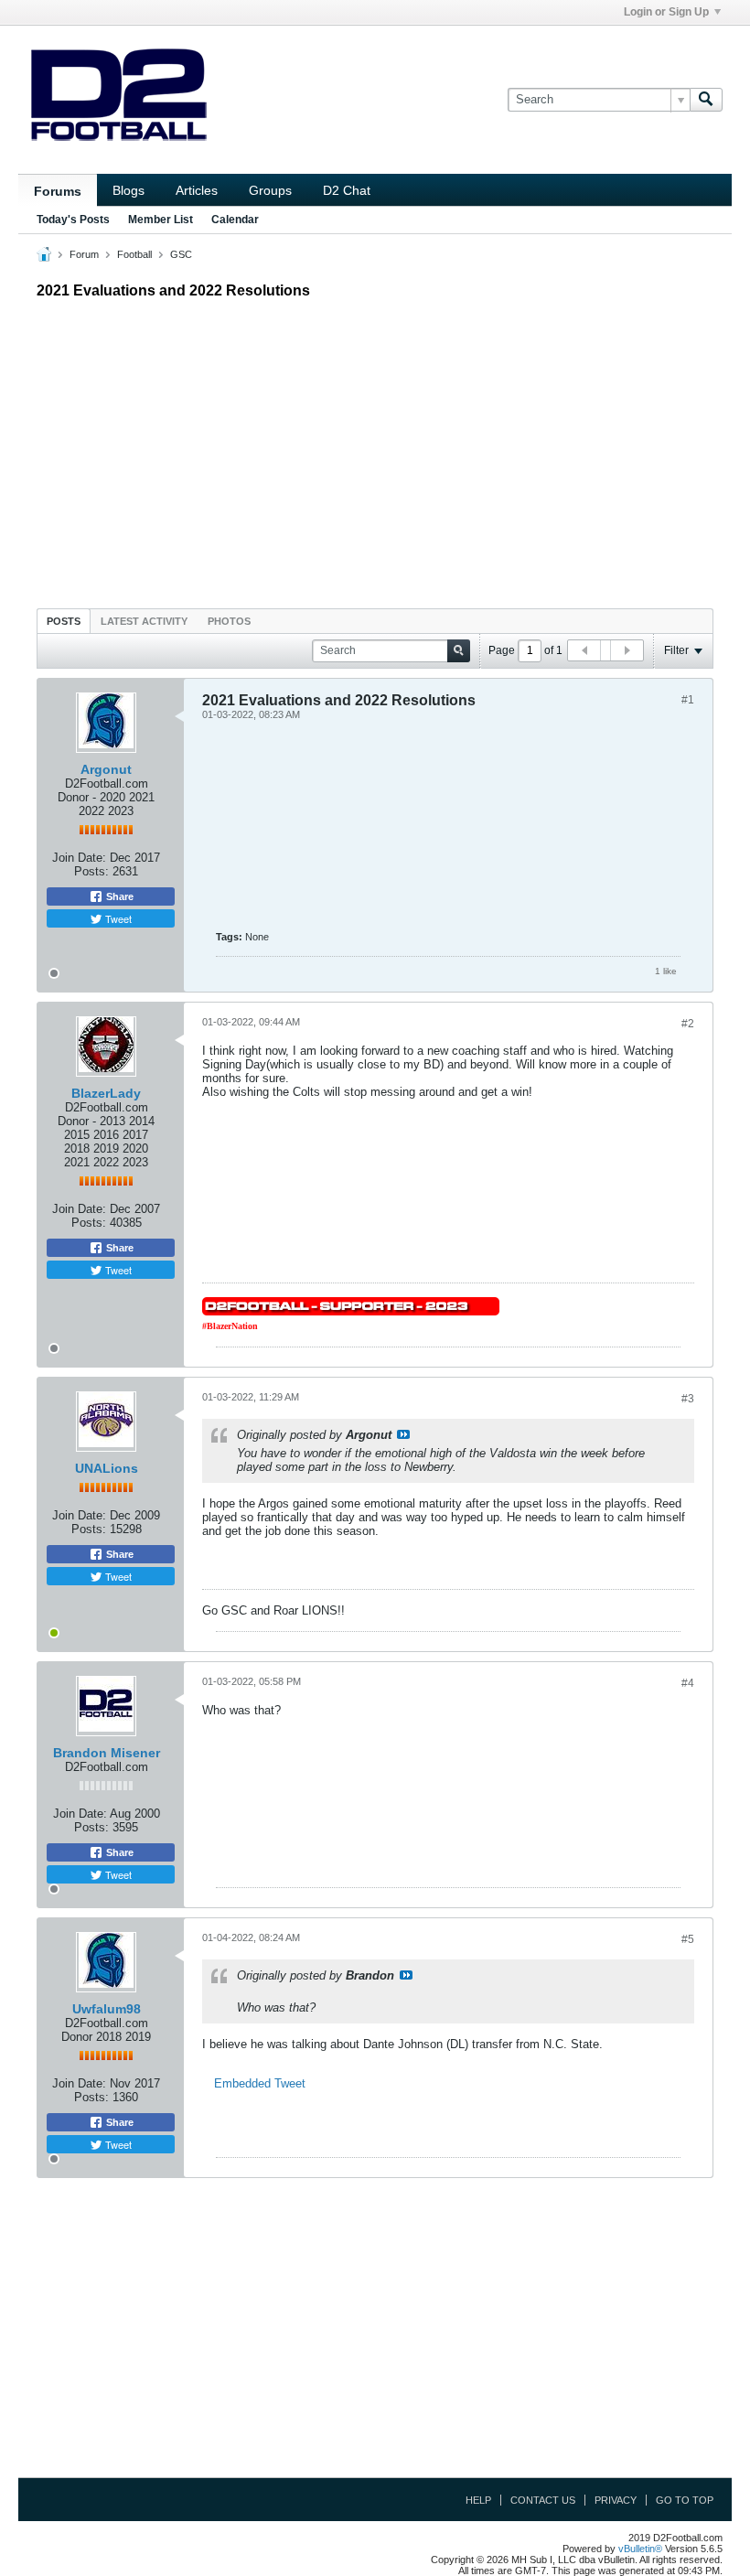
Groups (270, 190)
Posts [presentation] (64, 621)
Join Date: (79, 858)
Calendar (235, 220)
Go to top (685, 2500)
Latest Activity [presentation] (144, 621)
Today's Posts (73, 220)
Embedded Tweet (260, 2083)
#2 (688, 1024)
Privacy (616, 2500)
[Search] (706, 100)
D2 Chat (347, 190)
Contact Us (543, 2500)
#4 (688, 1683)
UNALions (107, 1468)
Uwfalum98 (107, 2009)
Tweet (117, 918)
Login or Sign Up (666, 12)
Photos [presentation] (229, 621)
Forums (58, 191)
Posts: (91, 871)
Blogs (129, 190)
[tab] (64, 621)
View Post (403, 1434)
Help (478, 2500)
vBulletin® (640, 2549)
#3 (688, 1399)
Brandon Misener (107, 1753)
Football (134, 254)
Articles (197, 190)
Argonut (106, 769)
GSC (181, 254)
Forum (84, 254)
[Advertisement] (375, 449)
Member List (161, 220)
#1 (688, 700)
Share (118, 896)
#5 (688, 1939)
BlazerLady (106, 1093)
